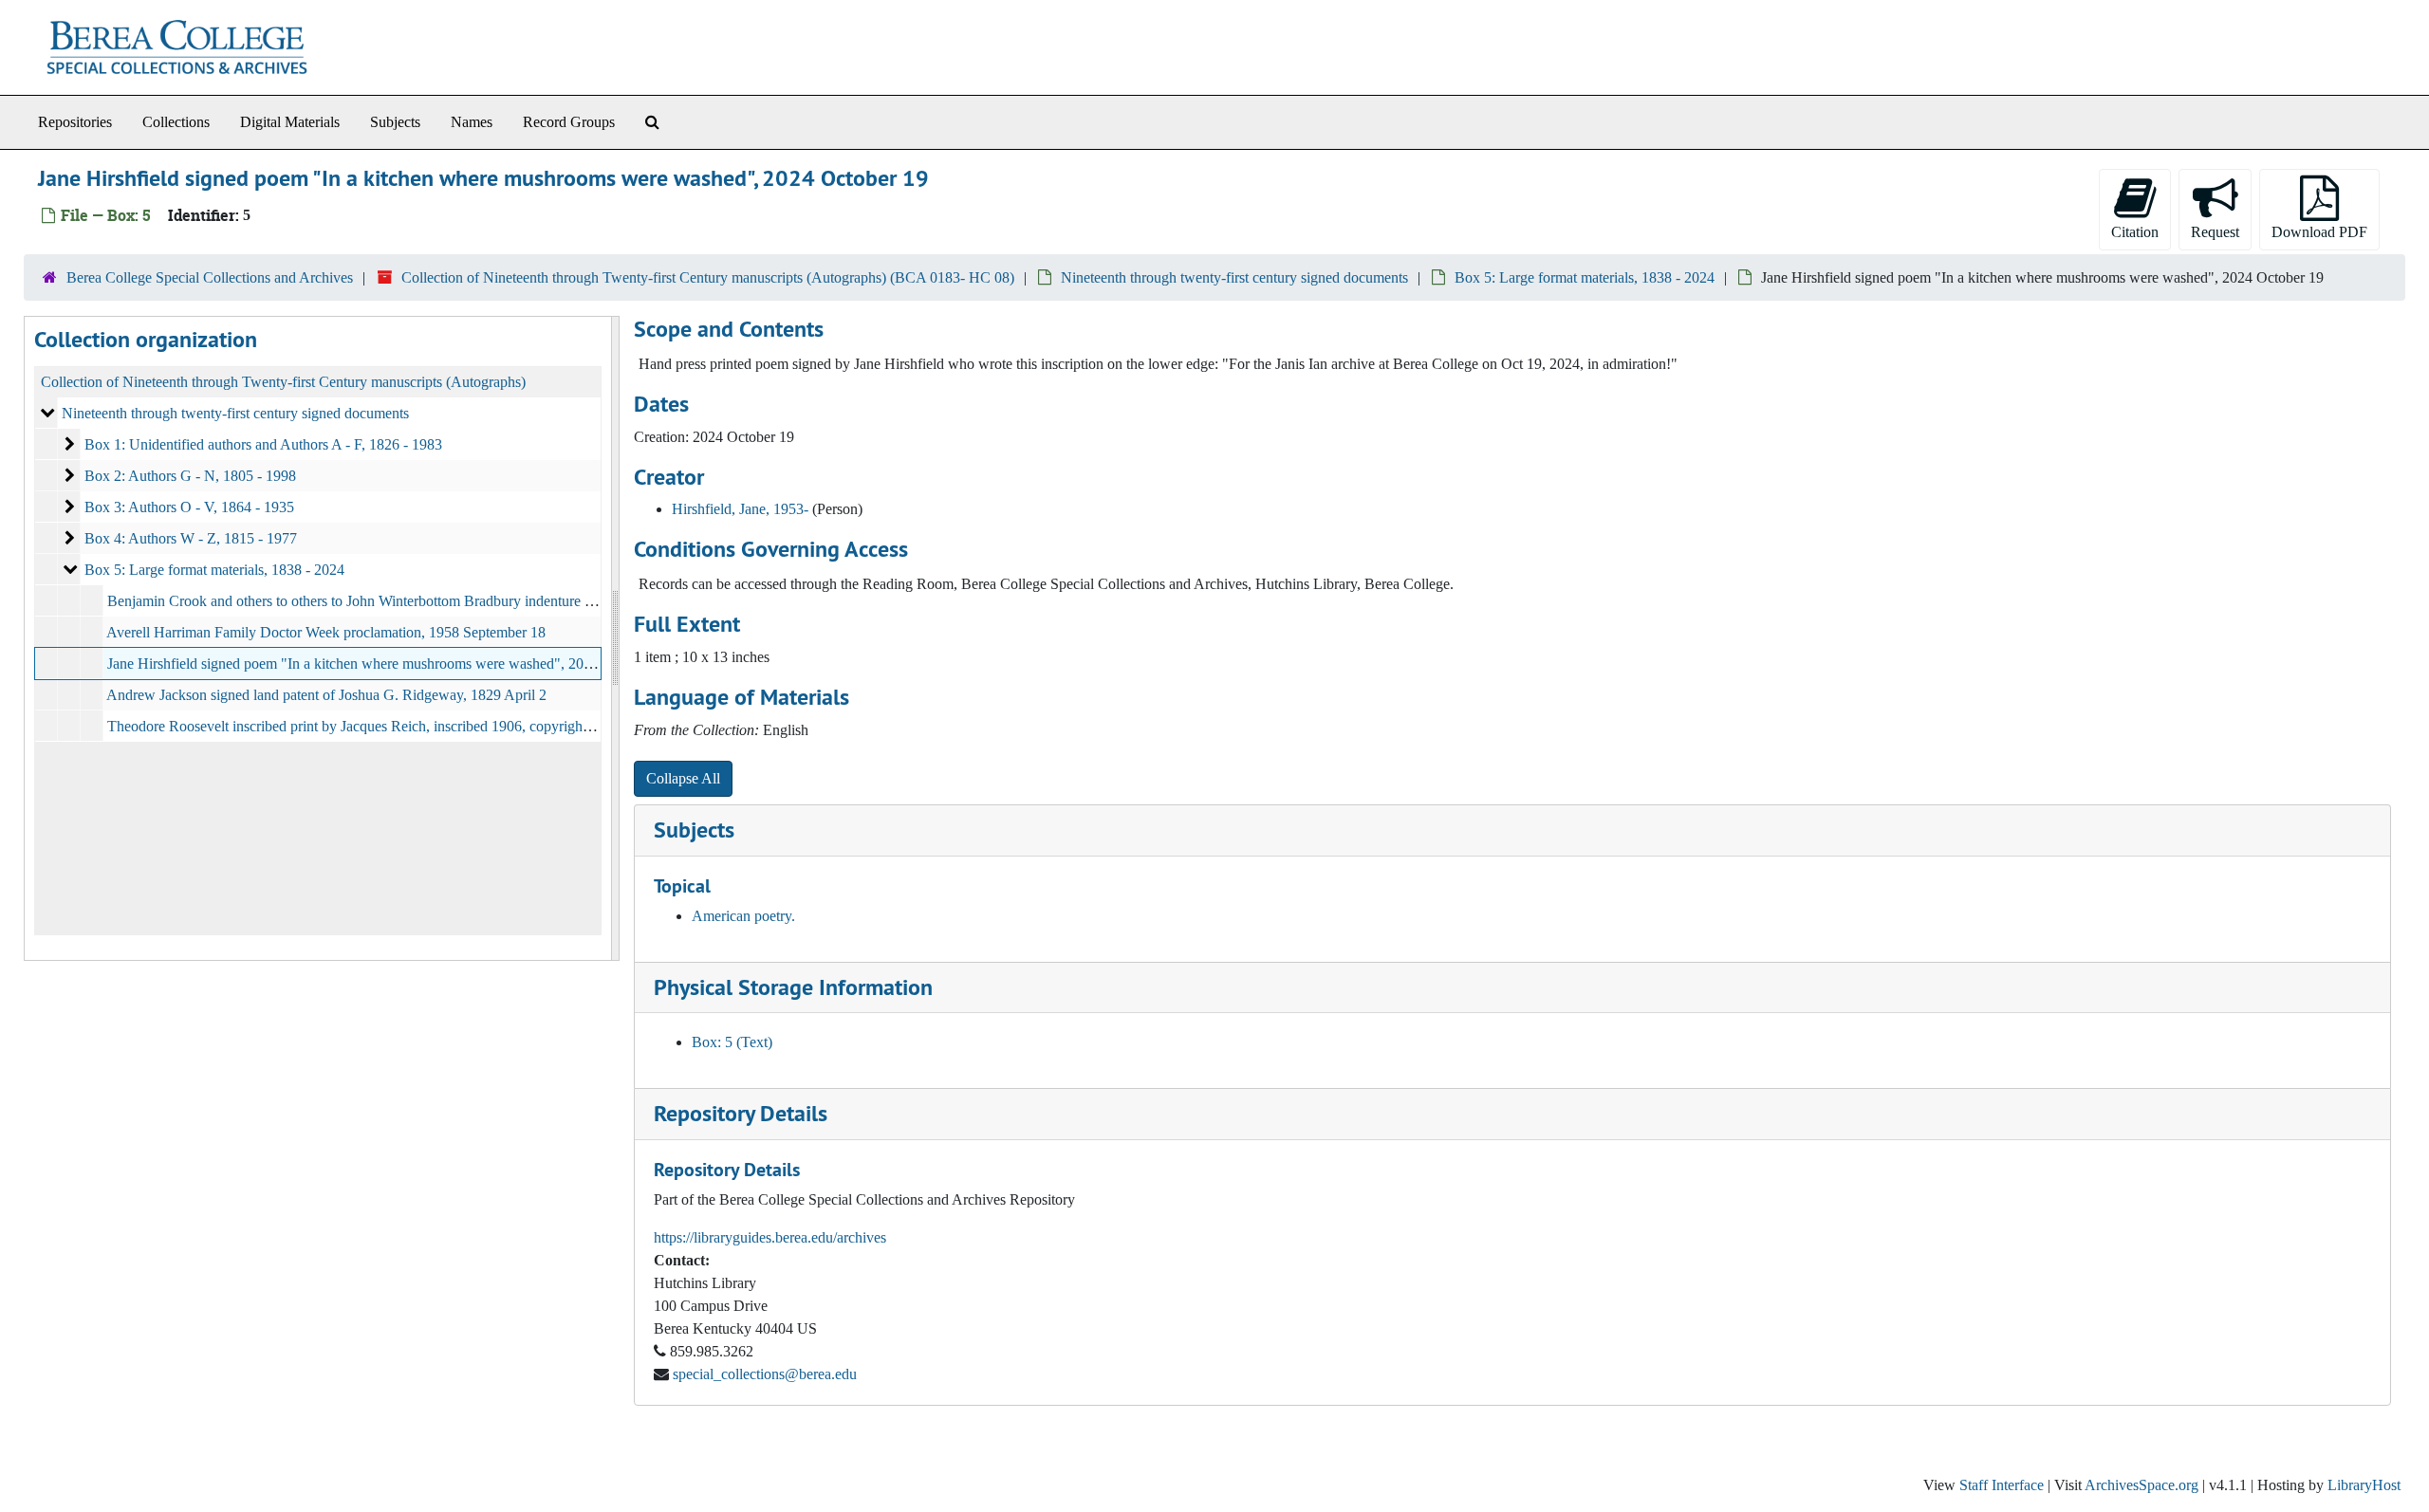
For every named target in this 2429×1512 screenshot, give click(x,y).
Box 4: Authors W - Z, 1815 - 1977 (191, 538)
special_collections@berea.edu (765, 1374)
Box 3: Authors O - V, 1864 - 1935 (189, 507)
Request (2215, 232)
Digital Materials (290, 122)
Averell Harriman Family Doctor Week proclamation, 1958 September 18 (326, 632)
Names (472, 122)
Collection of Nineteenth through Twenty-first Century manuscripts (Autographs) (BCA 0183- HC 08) (708, 277)
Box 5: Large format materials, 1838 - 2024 (1585, 277)
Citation (2135, 232)
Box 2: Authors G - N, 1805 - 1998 (190, 476)
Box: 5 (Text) (732, 1042)
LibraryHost (2364, 1485)
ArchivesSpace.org (2142, 1485)
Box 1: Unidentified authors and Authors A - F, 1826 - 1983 (263, 444)
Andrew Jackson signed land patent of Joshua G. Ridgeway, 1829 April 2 (326, 695)
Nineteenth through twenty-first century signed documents (1234, 277)
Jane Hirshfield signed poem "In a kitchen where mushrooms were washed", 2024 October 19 (389, 664)
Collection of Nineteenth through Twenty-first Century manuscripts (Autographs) (283, 382)
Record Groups (569, 122)
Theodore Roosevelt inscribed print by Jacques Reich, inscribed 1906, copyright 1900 (364, 726)
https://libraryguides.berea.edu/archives (770, 1237)
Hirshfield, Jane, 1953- (740, 509)
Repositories (75, 122)
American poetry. (743, 916)
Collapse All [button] (683, 778)
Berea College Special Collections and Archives (210, 277)
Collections (176, 122)
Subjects (395, 122)
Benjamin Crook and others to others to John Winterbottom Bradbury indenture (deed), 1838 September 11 (426, 601)
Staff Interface (2002, 1485)
